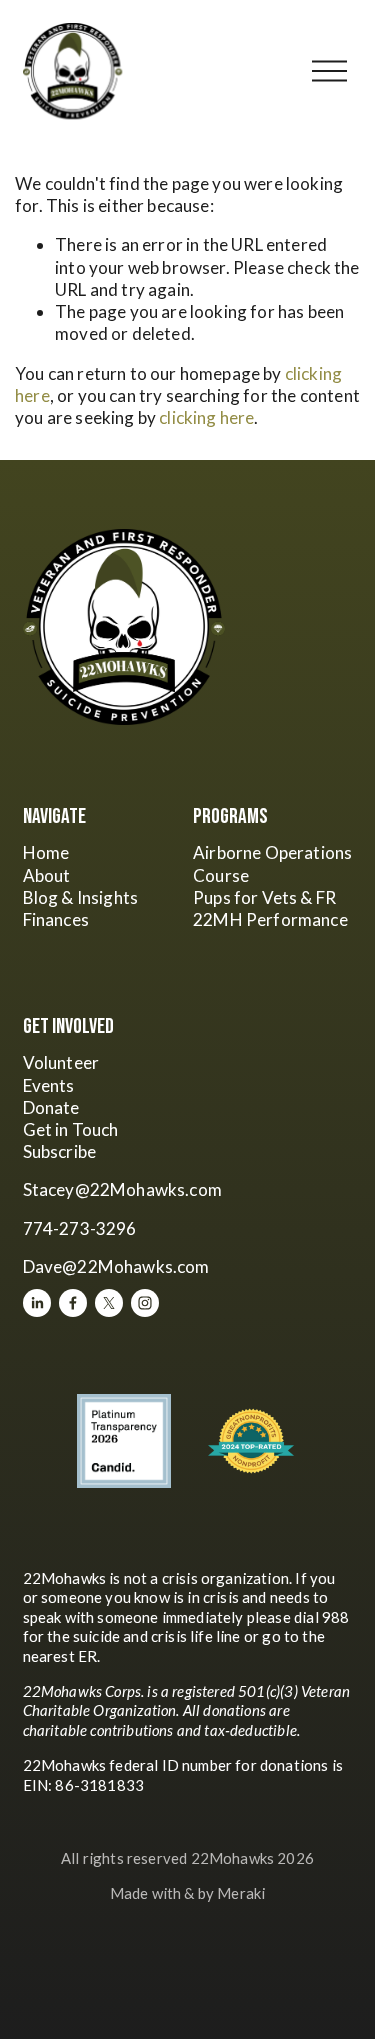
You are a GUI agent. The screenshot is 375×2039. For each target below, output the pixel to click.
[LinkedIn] (37, 1303)
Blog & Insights (81, 897)
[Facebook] (73, 1303)
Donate (51, 1107)
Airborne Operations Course (272, 863)
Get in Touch (71, 1129)
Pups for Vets (245, 897)
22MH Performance (270, 919)
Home (46, 852)
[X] (109, 1303)
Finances (56, 919)
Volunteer (61, 1062)
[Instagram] (145, 1303)
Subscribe (60, 1151)
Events (49, 1085)
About (47, 875)
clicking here (206, 417)
